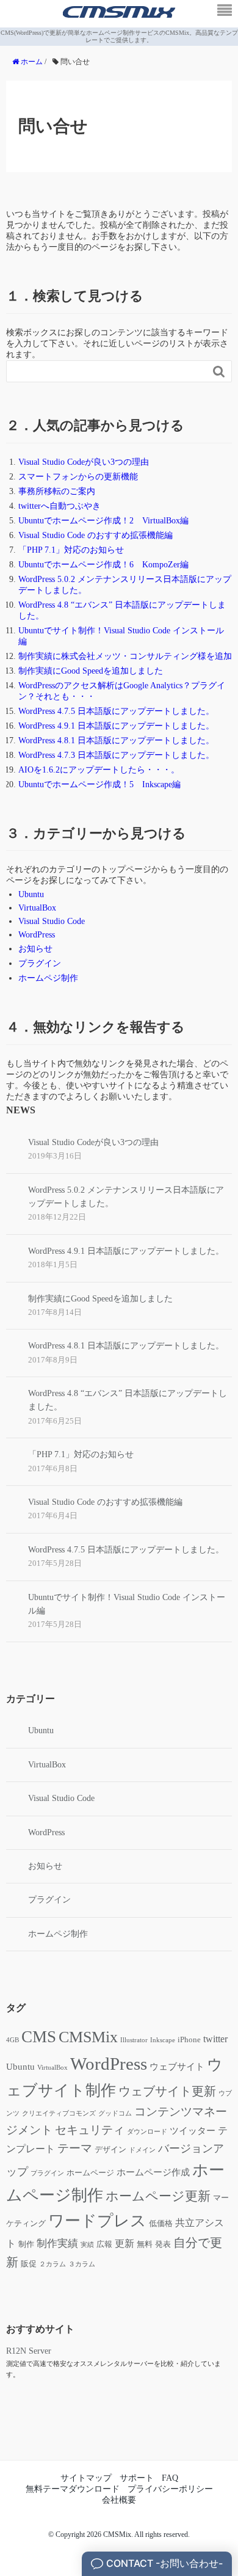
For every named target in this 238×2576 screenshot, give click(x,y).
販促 (29, 2264)
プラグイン (40, 963)
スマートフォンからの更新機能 (78, 477)
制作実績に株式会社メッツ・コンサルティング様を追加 (125, 656)
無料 (145, 2244)
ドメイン (142, 2150)
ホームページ (90, 2173)
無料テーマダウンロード (73, 2489)
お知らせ (35, 949)
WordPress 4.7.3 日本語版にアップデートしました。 (116, 755)
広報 (104, 2244)
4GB (13, 2040)
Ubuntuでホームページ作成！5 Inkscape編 (99, 784)
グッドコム (115, 2113)
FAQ (170, 2478)
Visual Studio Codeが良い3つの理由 (84, 462)
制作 (26, 2244)
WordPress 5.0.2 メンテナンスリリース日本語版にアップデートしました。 (126, 1197)
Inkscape (163, 2040)
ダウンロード (147, 2132)
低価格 (161, 2224)
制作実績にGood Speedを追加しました (91, 671)
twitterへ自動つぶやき (60, 506)
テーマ (75, 2148)
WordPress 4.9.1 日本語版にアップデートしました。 (116, 726)
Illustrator (134, 2040)
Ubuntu (31, 894)
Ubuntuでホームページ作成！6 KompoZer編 (103, 565)
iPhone (189, 2040)
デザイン (110, 2150)
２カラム (52, 2264)
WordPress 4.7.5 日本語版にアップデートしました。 (116, 711)
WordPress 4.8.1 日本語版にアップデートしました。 (116, 740)
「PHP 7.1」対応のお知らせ (71, 550)
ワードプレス (97, 2221)
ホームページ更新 (158, 2196)
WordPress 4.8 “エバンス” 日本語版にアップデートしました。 (128, 1400)
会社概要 (119, 2500)
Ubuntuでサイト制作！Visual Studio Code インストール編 (127, 1604)
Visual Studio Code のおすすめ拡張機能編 (96, 535)
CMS (39, 2037)
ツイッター (193, 2131)
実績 (87, 2245)
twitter (215, 2039)
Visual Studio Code (52, 921)
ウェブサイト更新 (167, 2091)
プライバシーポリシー (170, 2489)
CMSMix (88, 2037)
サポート (137, 2478)
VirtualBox (37, 908)
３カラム (82, 2264)
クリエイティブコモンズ (59, 2113)
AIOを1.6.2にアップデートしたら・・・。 (99, 770)
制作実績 (57, 2243)
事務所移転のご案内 (57, 491)
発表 (163, 2244)
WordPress (37, 935)
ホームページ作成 (153, 2172)
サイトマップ (86, 2478)
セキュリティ (90, 2130)
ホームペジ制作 (48, 978)
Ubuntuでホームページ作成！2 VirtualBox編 (103, 521)
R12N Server (29, 2351)
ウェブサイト (177, 2067)
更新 (124, 2243)
